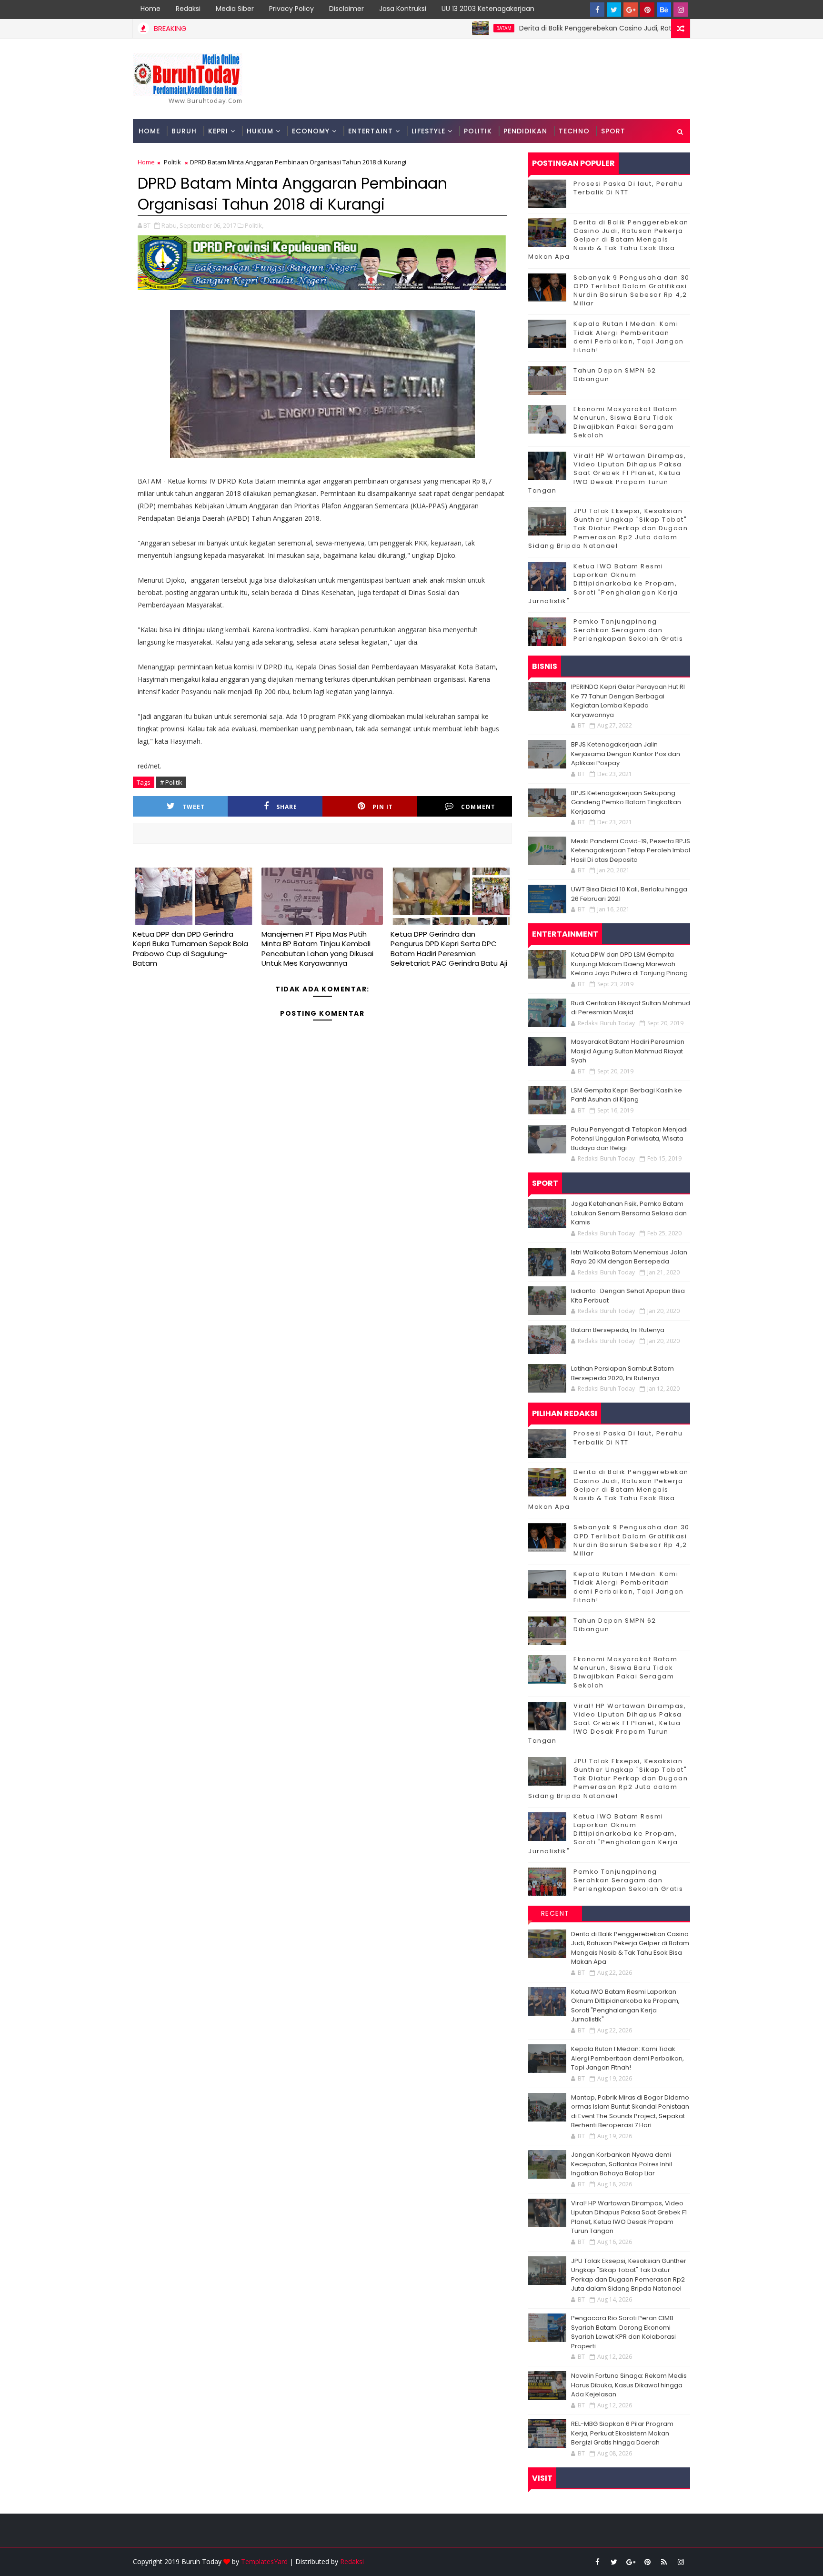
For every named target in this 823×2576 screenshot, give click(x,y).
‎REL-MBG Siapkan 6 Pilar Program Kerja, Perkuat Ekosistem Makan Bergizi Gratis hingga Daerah (622, 2433)
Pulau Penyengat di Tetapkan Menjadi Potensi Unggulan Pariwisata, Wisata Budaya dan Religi (629, 1139)
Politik (478, 131)
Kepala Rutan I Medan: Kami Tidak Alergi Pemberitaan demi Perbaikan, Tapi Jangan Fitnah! (629, 337)
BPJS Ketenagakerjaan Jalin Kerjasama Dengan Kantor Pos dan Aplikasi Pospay (626, 754)
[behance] (664, 10)
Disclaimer (346, 9)
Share (287, 807)
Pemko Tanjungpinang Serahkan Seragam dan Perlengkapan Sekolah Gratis (628, 630)
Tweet (194, 807)
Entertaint (371, 131)
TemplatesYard (264, 2561)
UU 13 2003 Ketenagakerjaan (488, 9)
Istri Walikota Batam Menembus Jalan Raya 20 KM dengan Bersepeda (629, 1257)
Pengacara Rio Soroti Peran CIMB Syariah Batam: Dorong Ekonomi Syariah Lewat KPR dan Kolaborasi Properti (623, 2332)
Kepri (218, 131)
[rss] (664, 2562)
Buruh (184, 131)
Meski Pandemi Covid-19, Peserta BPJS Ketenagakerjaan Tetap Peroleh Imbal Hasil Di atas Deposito (631, 850)
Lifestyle (428, 131)
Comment (478, 807)
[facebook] (597, 10)
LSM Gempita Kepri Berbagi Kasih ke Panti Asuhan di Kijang (627, 1095)
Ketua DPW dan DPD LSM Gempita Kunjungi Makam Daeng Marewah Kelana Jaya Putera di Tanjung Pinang (629, 964)
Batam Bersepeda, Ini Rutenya (618, 1330)
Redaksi (188, 9)
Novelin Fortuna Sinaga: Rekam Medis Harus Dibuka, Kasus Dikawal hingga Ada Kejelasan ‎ (629, 2385)
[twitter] (614, 10)
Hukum (260, 131)
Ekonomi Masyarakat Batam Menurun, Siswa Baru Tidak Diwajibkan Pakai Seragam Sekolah (625, 422)
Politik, (254, 225)
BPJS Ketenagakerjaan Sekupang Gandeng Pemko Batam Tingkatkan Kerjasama (626, 802)
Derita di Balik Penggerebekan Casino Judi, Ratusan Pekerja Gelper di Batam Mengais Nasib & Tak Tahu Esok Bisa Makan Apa (608, 240)
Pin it (383, 807)
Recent (555, 1913)
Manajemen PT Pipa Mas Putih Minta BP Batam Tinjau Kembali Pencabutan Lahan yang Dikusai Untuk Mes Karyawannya (317, 949)
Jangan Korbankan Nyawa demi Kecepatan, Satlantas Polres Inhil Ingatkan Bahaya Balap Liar (622, 2164)
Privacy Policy (291, 9)
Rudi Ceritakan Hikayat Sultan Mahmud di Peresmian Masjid (631, 1008)
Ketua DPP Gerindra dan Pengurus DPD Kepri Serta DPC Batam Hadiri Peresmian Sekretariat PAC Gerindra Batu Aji (449, 949)
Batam (440, 28)
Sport (613, 131)
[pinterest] (647, 10)
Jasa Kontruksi (403, 9)
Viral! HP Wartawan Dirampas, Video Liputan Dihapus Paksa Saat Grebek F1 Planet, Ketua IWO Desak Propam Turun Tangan (607, 473)
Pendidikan (525, 131)
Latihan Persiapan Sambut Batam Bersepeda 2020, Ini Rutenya (622, 1373)
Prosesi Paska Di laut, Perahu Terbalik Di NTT (628, 188)
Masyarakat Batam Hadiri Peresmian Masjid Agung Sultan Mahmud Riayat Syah (628, 1051)
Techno (574, 131)
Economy (311, 131)
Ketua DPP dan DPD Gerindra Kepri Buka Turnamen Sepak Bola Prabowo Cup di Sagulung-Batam (191, 949)
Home (151, 9)
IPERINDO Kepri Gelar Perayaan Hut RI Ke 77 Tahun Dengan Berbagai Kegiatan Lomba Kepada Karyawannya (628, 701)
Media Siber (235, 9)
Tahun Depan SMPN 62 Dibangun (615, 375)
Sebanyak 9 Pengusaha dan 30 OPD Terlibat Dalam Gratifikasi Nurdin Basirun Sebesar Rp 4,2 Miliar (632, 291)
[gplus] (631, 10)
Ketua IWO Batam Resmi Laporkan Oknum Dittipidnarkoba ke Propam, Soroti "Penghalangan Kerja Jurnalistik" (603, 584)
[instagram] (681, 10)
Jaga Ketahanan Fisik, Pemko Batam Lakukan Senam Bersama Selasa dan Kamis (629, 1213)
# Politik (171, 782)
